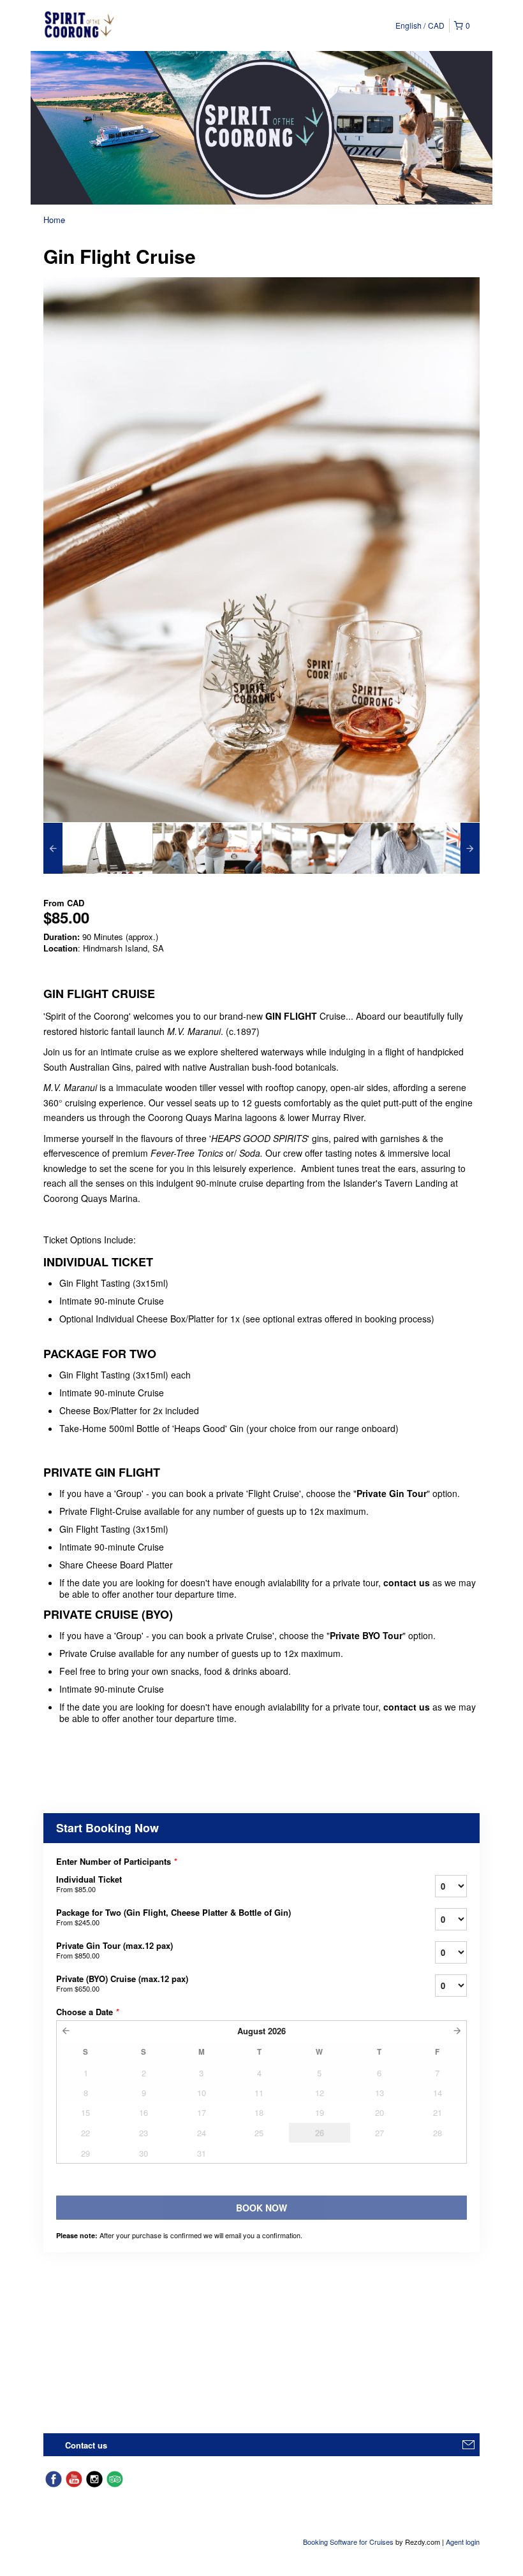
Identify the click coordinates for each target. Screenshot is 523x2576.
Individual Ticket (89, 1884)
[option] (98, 848)
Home (54, 220)
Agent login (463, 2542)
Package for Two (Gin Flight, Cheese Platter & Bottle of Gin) (173, 1917)
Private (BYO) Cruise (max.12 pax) (122, 1983)
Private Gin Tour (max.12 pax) (114, 1950)
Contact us (86, 2445)
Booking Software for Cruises (349, 2542)
